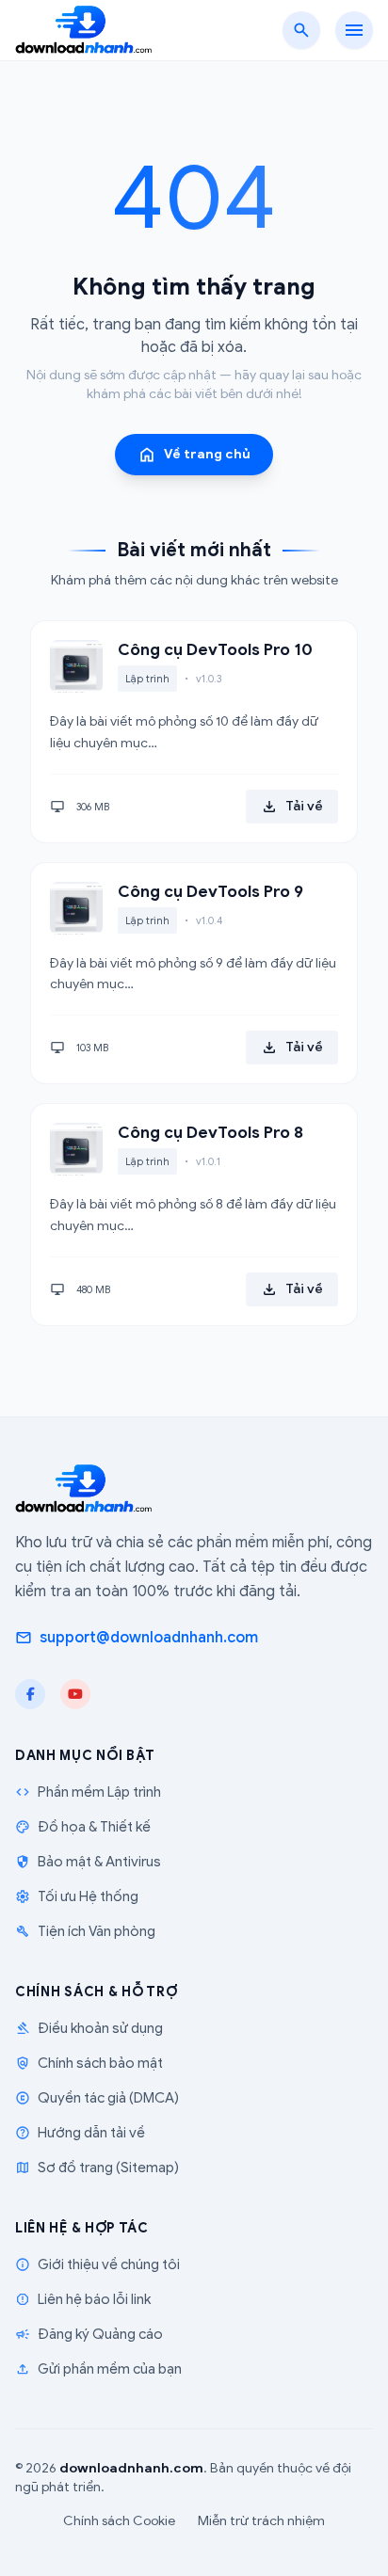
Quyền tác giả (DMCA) (97, 2098)
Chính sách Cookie (119, 2521)
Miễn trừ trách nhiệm (261, 2521)
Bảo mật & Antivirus (88, 1862)
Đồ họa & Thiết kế (83, 1827)
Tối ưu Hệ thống (77, 1896)
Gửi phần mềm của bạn (98, 2369)
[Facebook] (30, 1694)
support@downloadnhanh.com (137, 1638)
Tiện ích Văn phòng (85, 1931)
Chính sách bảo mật (89, 2063)
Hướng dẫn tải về (80, 2133)
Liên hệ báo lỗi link (83, 2299)
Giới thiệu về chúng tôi (97, 2264)
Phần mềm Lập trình (88, 1792)
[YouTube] (75, 1694)
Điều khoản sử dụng (89, 2028)
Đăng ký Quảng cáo (89, 2334)
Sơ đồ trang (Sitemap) (97, 2168)
